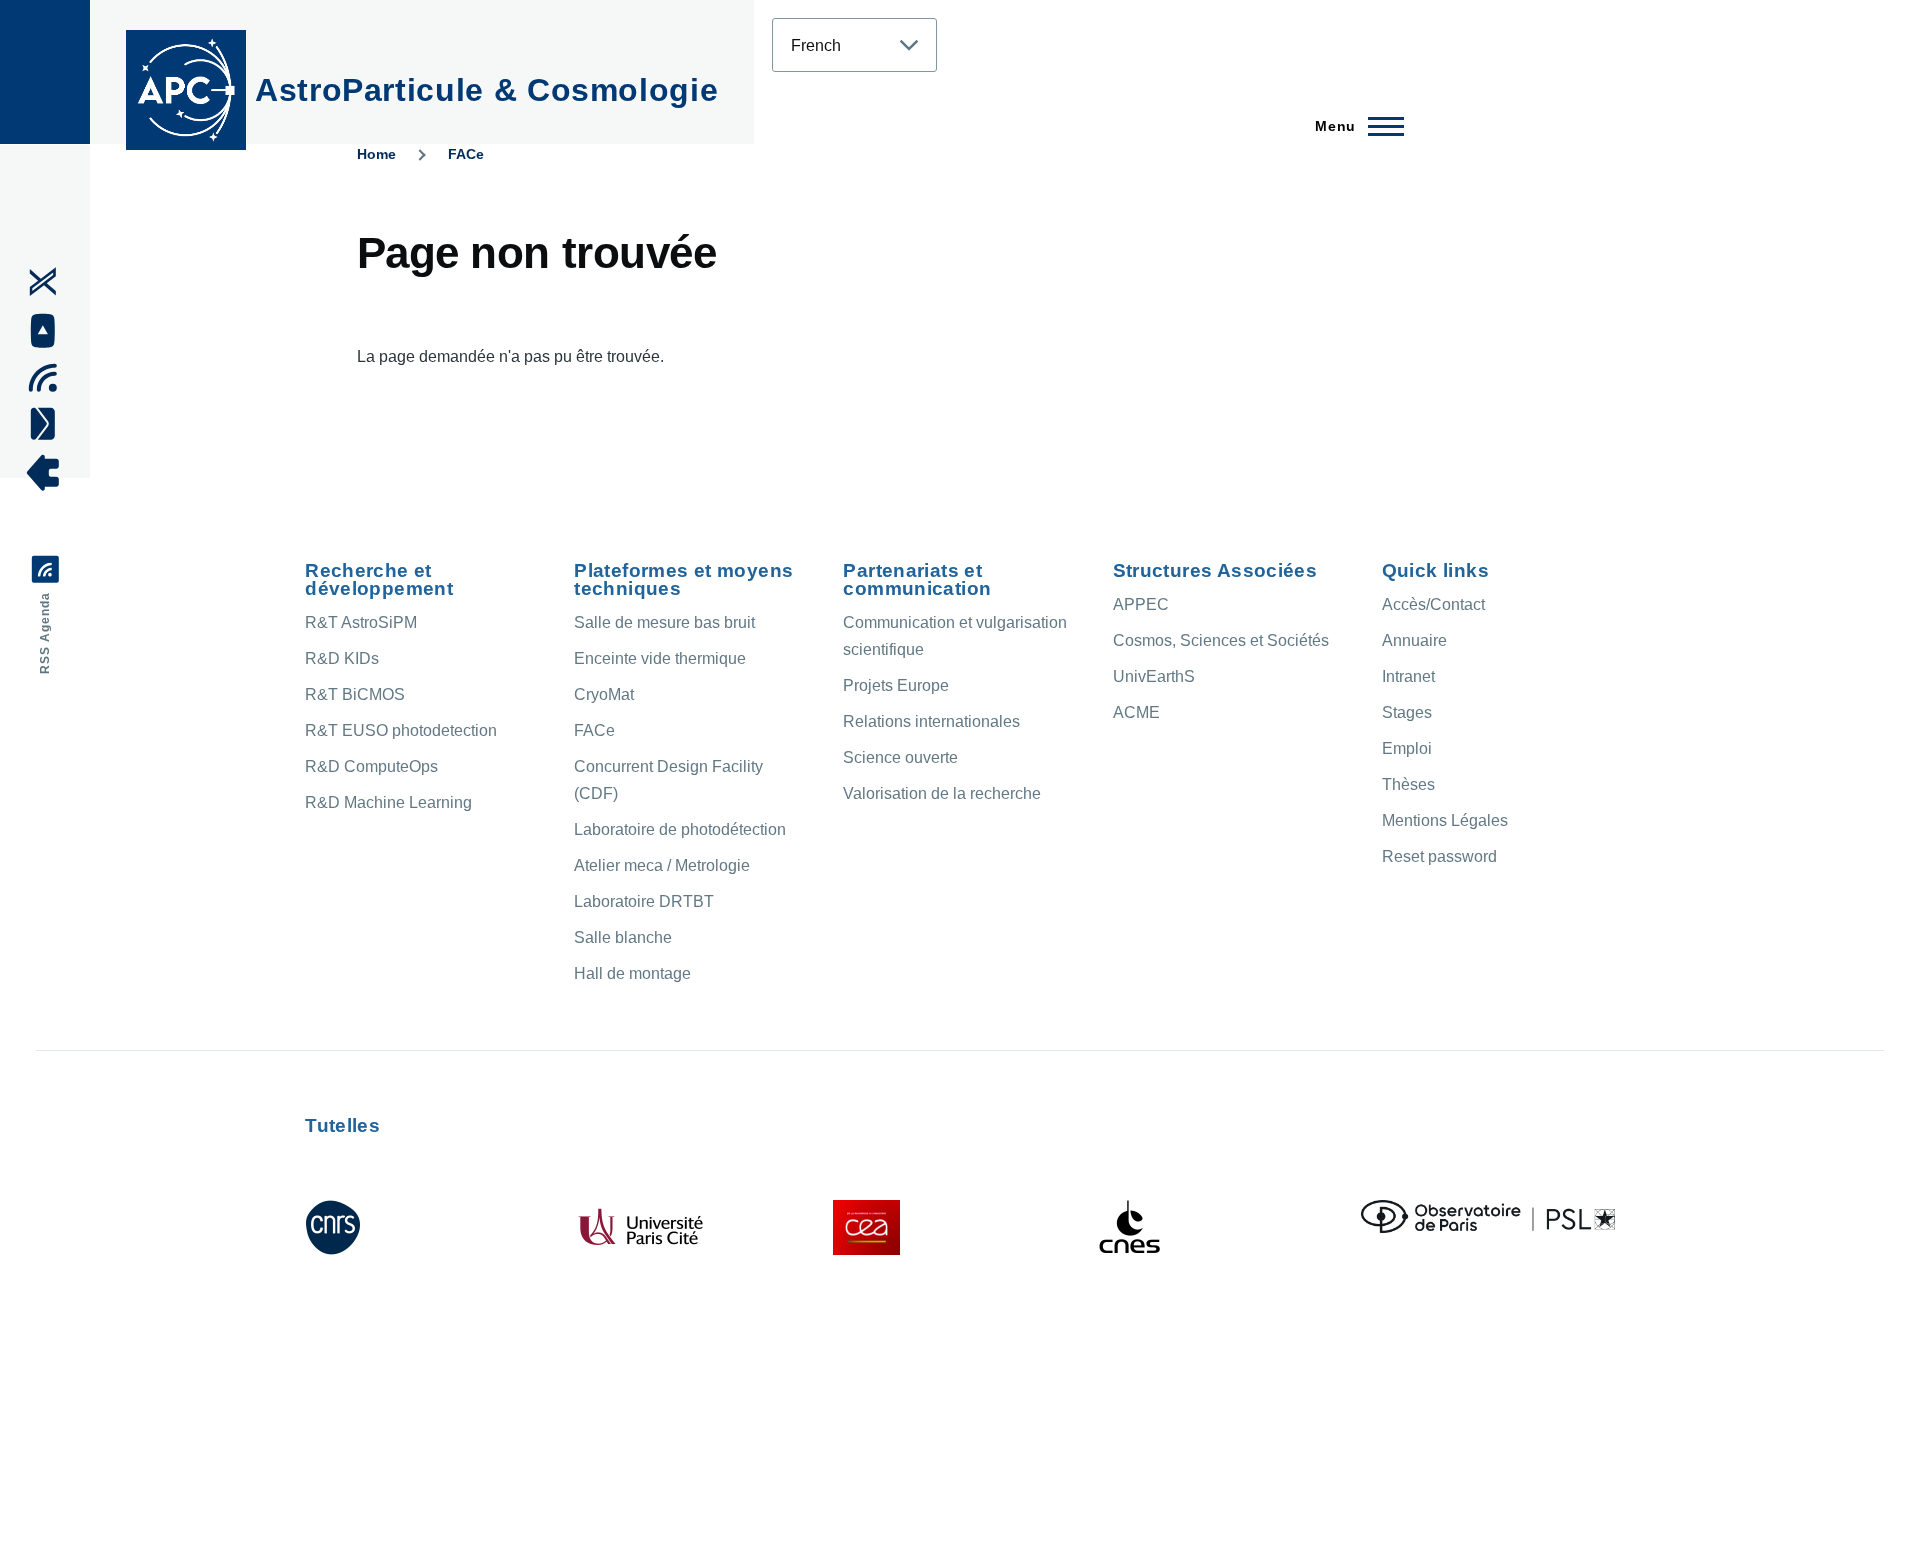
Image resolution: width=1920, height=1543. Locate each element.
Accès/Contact (1433, 604)
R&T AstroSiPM (361, 622)
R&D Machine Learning (388, 802)
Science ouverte (900, 757)
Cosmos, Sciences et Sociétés (1221, 640)
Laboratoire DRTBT (644, 901)
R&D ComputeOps (371, 766)
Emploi (1407, 748)
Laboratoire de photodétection (680, 829)
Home (376, 154)
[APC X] (49, 282)
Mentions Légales (1445, 820)
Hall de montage (632, 973)
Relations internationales (931, 721)
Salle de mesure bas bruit (664, 622)
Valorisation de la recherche (942, 793)
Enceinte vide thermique (660, 658)
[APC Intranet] (49, 473)
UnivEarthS (1154, 676)
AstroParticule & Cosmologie (486, 90)
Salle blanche (623, 937)
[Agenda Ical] (49, 378)
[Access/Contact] (49, 423)
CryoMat (604, 694)
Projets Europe (896, 685)
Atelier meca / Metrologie (662, 865)
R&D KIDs (342, 658)
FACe (466, 154)
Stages (1407, 712)
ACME (1136, 712)
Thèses (1408, 784)
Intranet (1408, 676)
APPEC (1141, 604)
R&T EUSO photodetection (401, 730)
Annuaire (1414, 640)
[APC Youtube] (49, 331)
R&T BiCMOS (355, 694)
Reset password (1439, 856)
